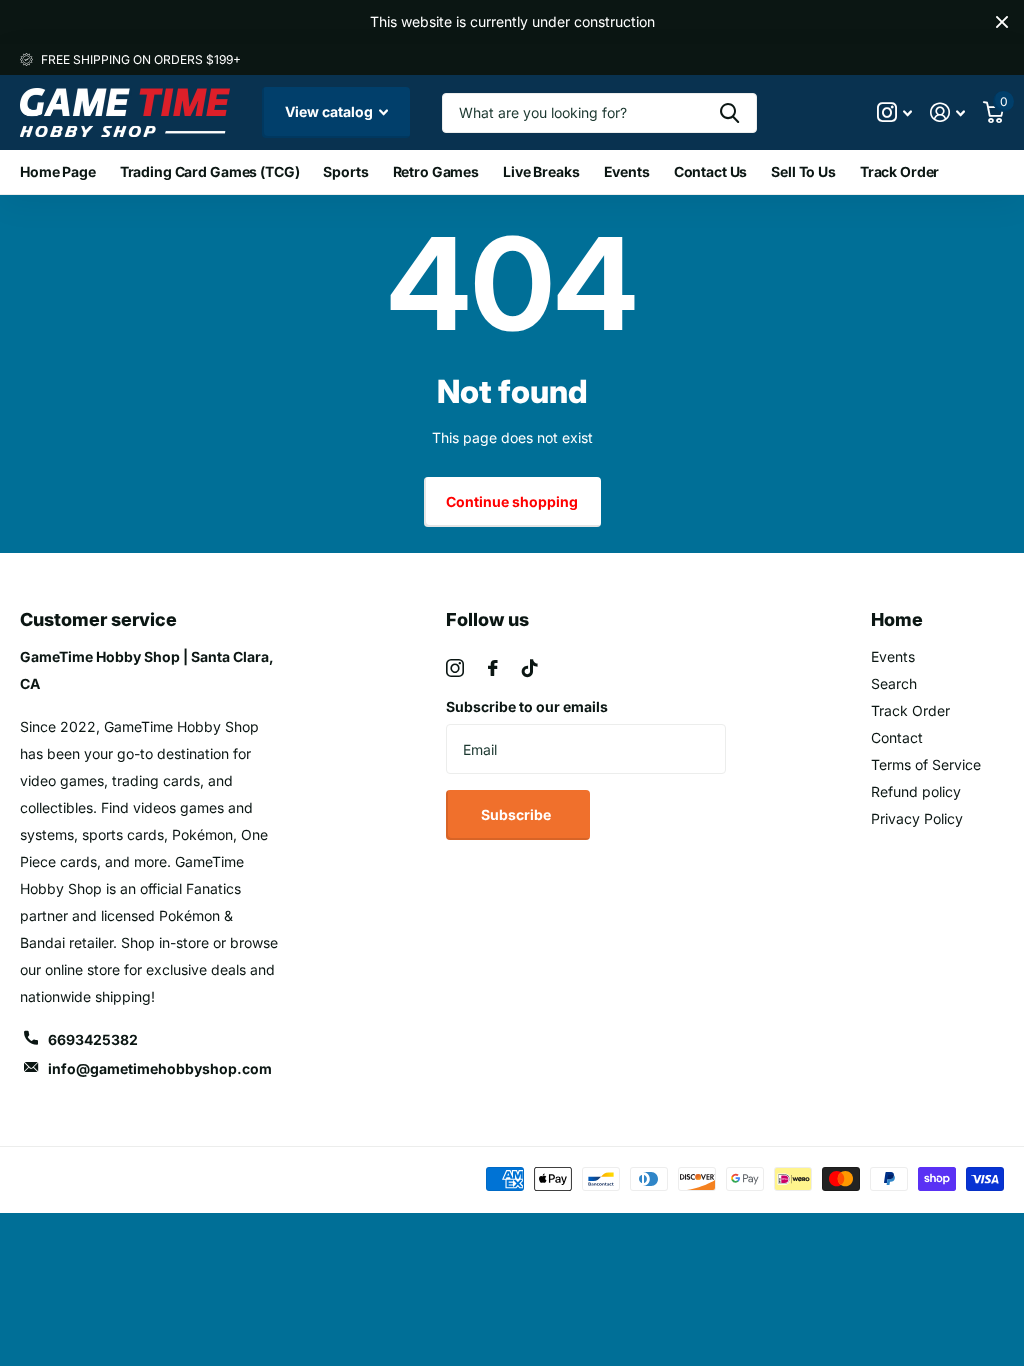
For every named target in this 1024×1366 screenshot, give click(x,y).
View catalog (330, 111)
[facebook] (493, 668)
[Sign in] (947, 112)
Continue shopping (512, 501)
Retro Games (436, 171)
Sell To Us (803, 171)
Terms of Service (926, 764)
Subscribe (517, 814)
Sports (345, 171)
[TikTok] (530, 668)
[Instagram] (455, 668)
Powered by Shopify (253, 1179)
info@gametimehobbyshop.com (160, 1068)
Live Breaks (541, 171)
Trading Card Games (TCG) (210, 171)
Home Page (58, 171)
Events (627, 171)
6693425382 (93, 1039)
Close (1002, 22)
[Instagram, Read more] (894, 112)
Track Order (899, 171)
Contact (897, 737)
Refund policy (916, 791)
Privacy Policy (917, 818)
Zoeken (729, 113)
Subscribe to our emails (527, 706)
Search (894, 683)
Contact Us (711, 171)
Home (897, 619)
